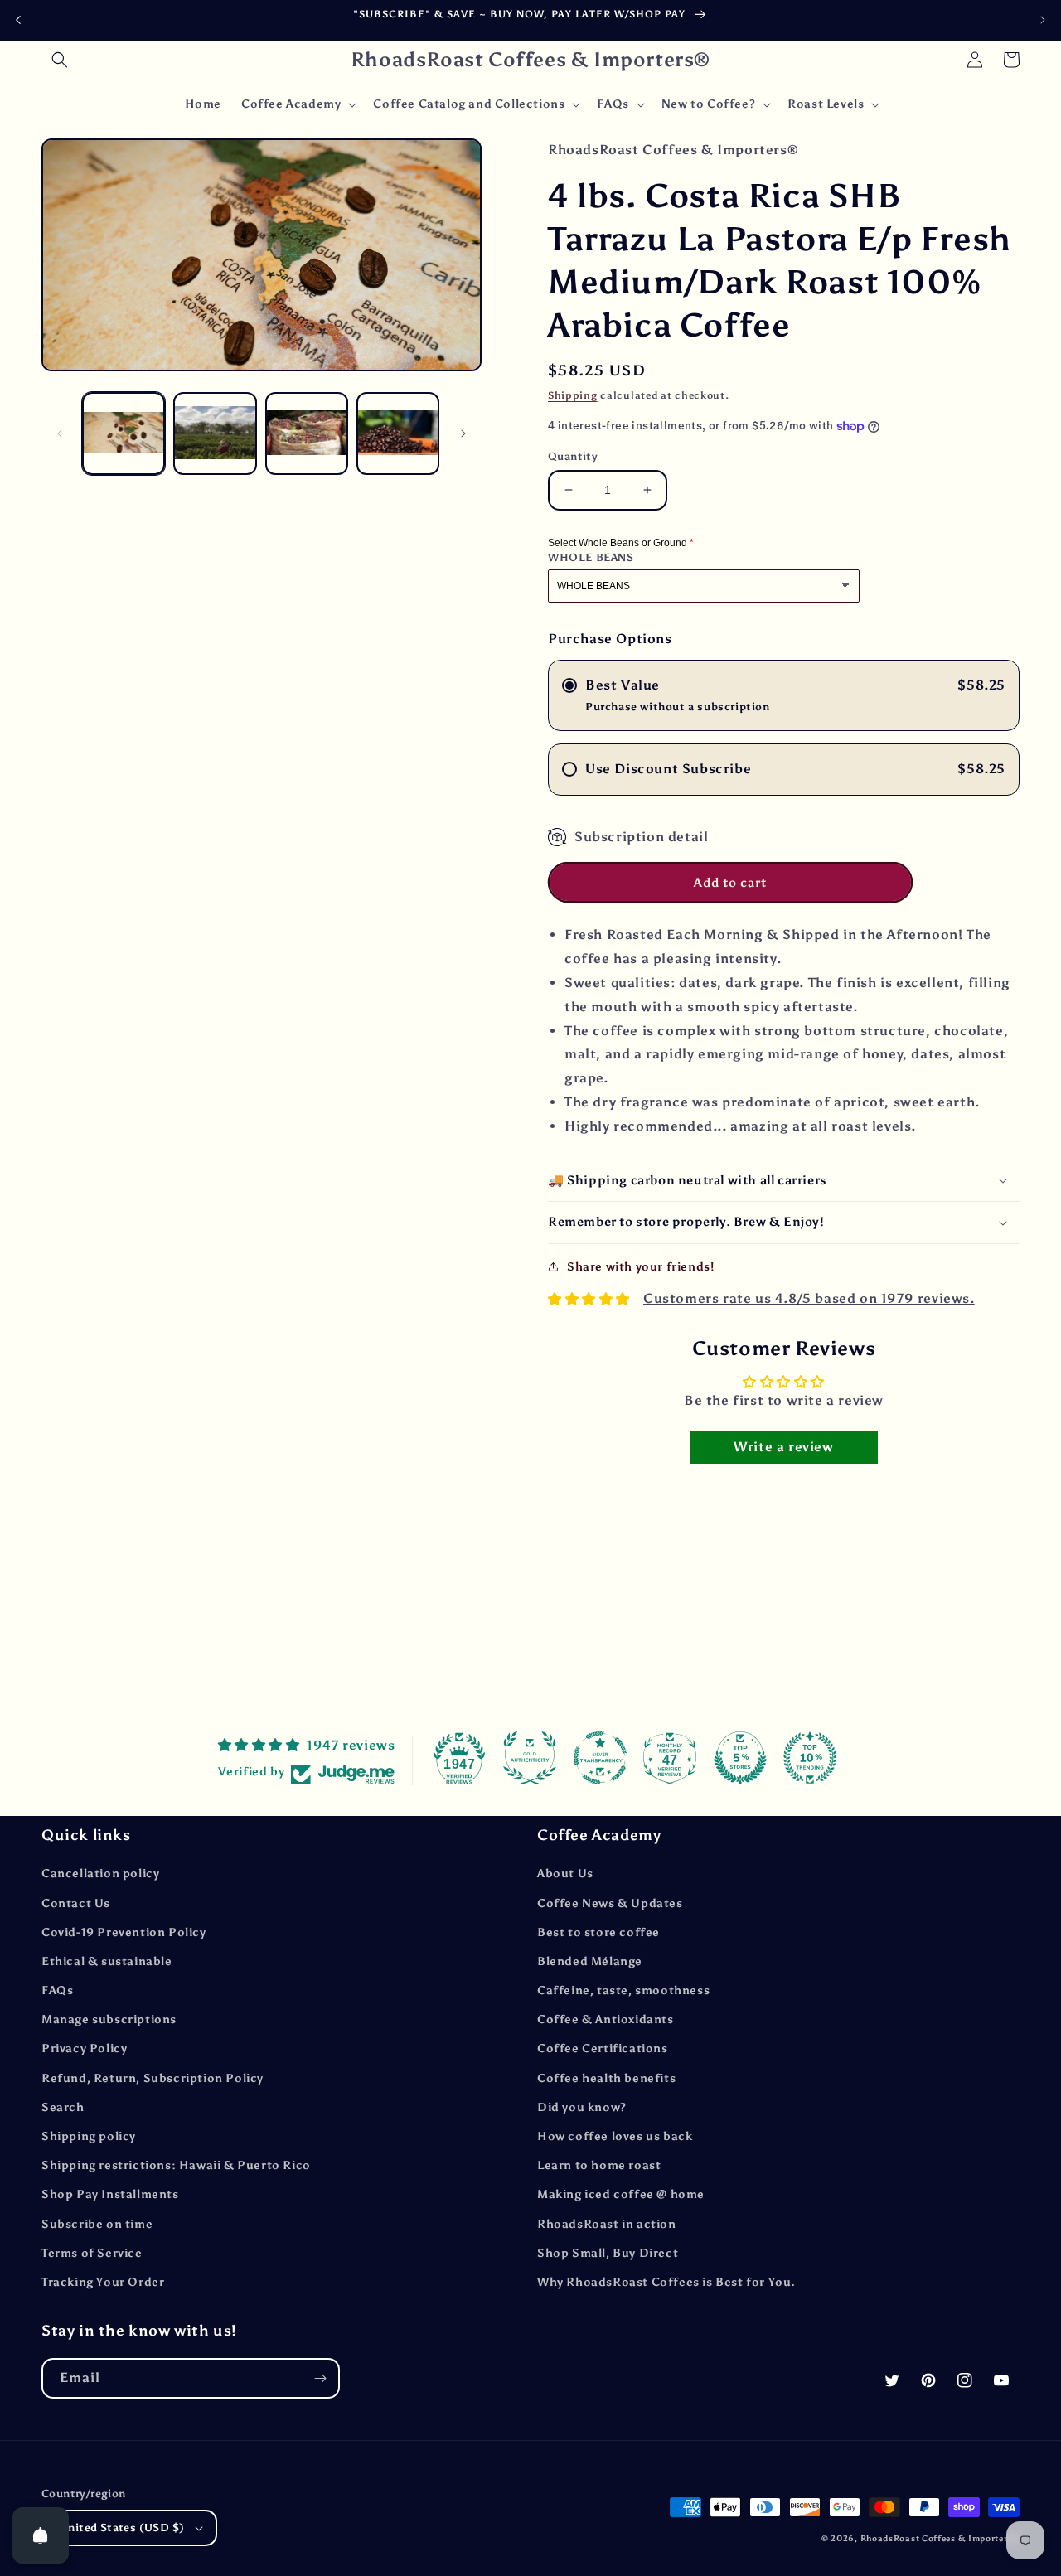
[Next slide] (1043, 20)
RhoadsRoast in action (607, 2224)
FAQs (57, 1990)
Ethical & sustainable (107, 1961)
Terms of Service (92, 2253)
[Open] (41, 2535)
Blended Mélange (590, 1961)
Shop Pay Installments (110, 2194)
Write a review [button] (783, 1447)
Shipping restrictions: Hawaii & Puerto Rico (176, 2165)
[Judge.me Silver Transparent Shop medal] (600, 1758)
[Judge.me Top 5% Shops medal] (740, 1758)
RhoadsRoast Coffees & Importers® (940, 2539)
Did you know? (582, 2107)
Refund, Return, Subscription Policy (153, 2078)
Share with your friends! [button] (640, 1267)
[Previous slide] (18, 20)
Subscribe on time (97, 2224)
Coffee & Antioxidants (606, 2019)
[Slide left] (60, 433)
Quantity (573, 456)
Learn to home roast (599, 2165)
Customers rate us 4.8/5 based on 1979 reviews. (809, 1298)
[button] (60, 60)
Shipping (573, 395)
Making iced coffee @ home (621, 2194)
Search (63, 2107)
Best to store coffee (598, 1932)
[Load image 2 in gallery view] (215, 433)
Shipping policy (89, 2136)
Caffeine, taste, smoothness (623, 1990)
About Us (565, 1874)
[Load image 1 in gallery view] (124, 433)
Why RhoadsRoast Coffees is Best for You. (666, 2282)
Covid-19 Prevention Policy (124, 1932)
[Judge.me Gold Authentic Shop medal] (530, 1758)
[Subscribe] (320, 2378)
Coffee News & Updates (610, 1903)
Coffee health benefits (606, 2078)
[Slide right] (463, 433)
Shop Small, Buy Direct (608, 2253)
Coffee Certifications (603, 2048)
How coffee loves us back (615, 2136)
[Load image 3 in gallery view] (307, 433)
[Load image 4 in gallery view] (398, 433)
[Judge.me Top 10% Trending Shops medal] (810, 1758)
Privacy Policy (84, 2048)
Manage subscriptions (109, 2019)
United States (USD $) (122, 2528)
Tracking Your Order (103, 2282)
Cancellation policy (100, 1874)
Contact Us (76, 1903)
